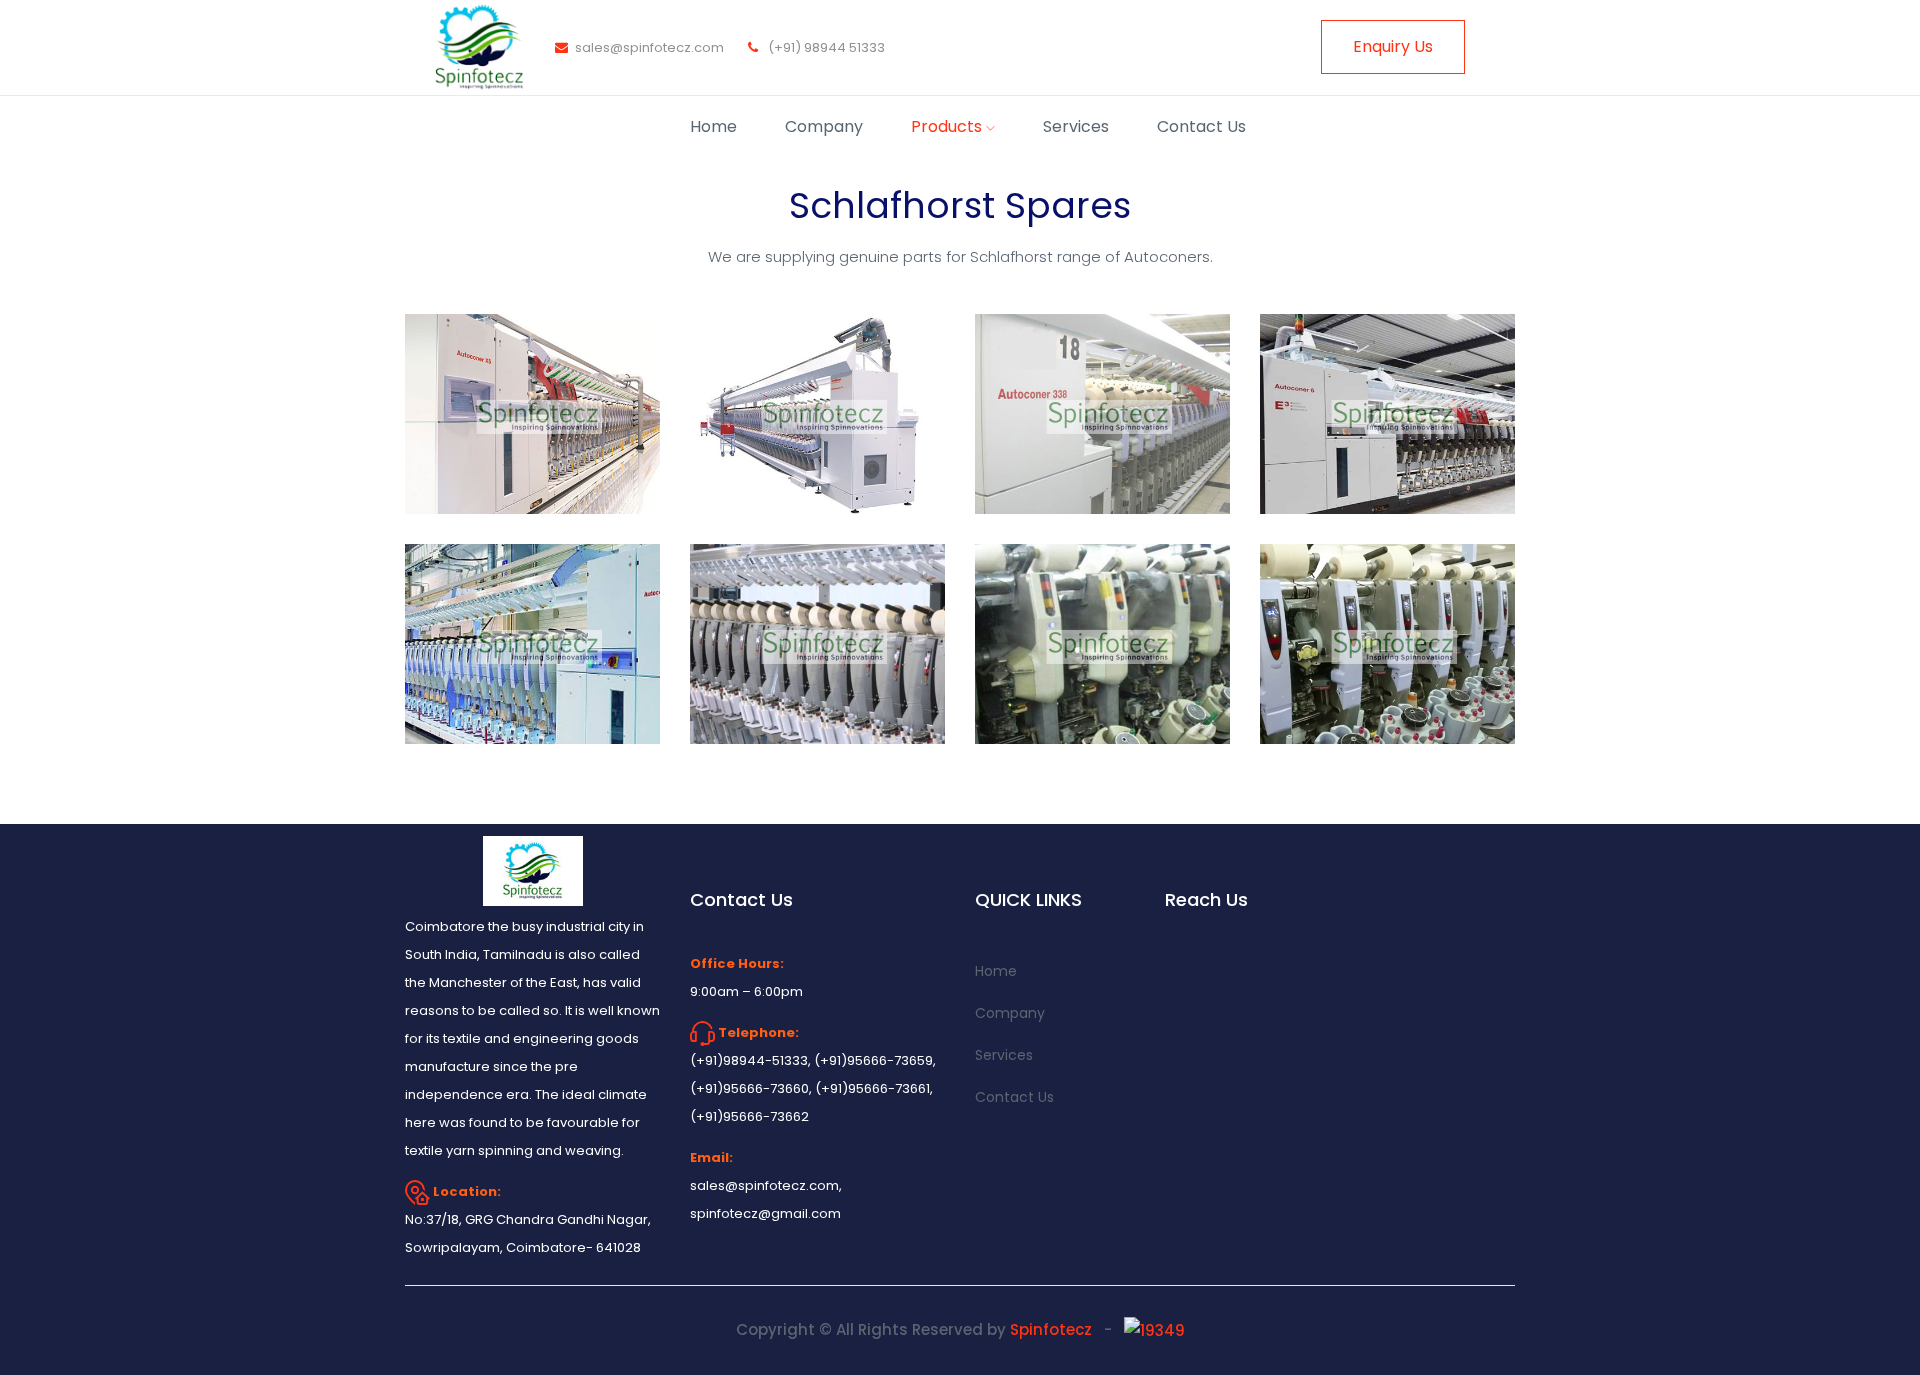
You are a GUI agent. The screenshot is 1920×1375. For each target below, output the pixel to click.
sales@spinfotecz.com (649, 47)
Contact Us (1201, 126)
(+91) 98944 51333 (831, 47)
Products (948, 126)
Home (713, 126)
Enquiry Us (1393, 46)
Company (824, 126)
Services (1076, 126)
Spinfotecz (1053, 1329)
